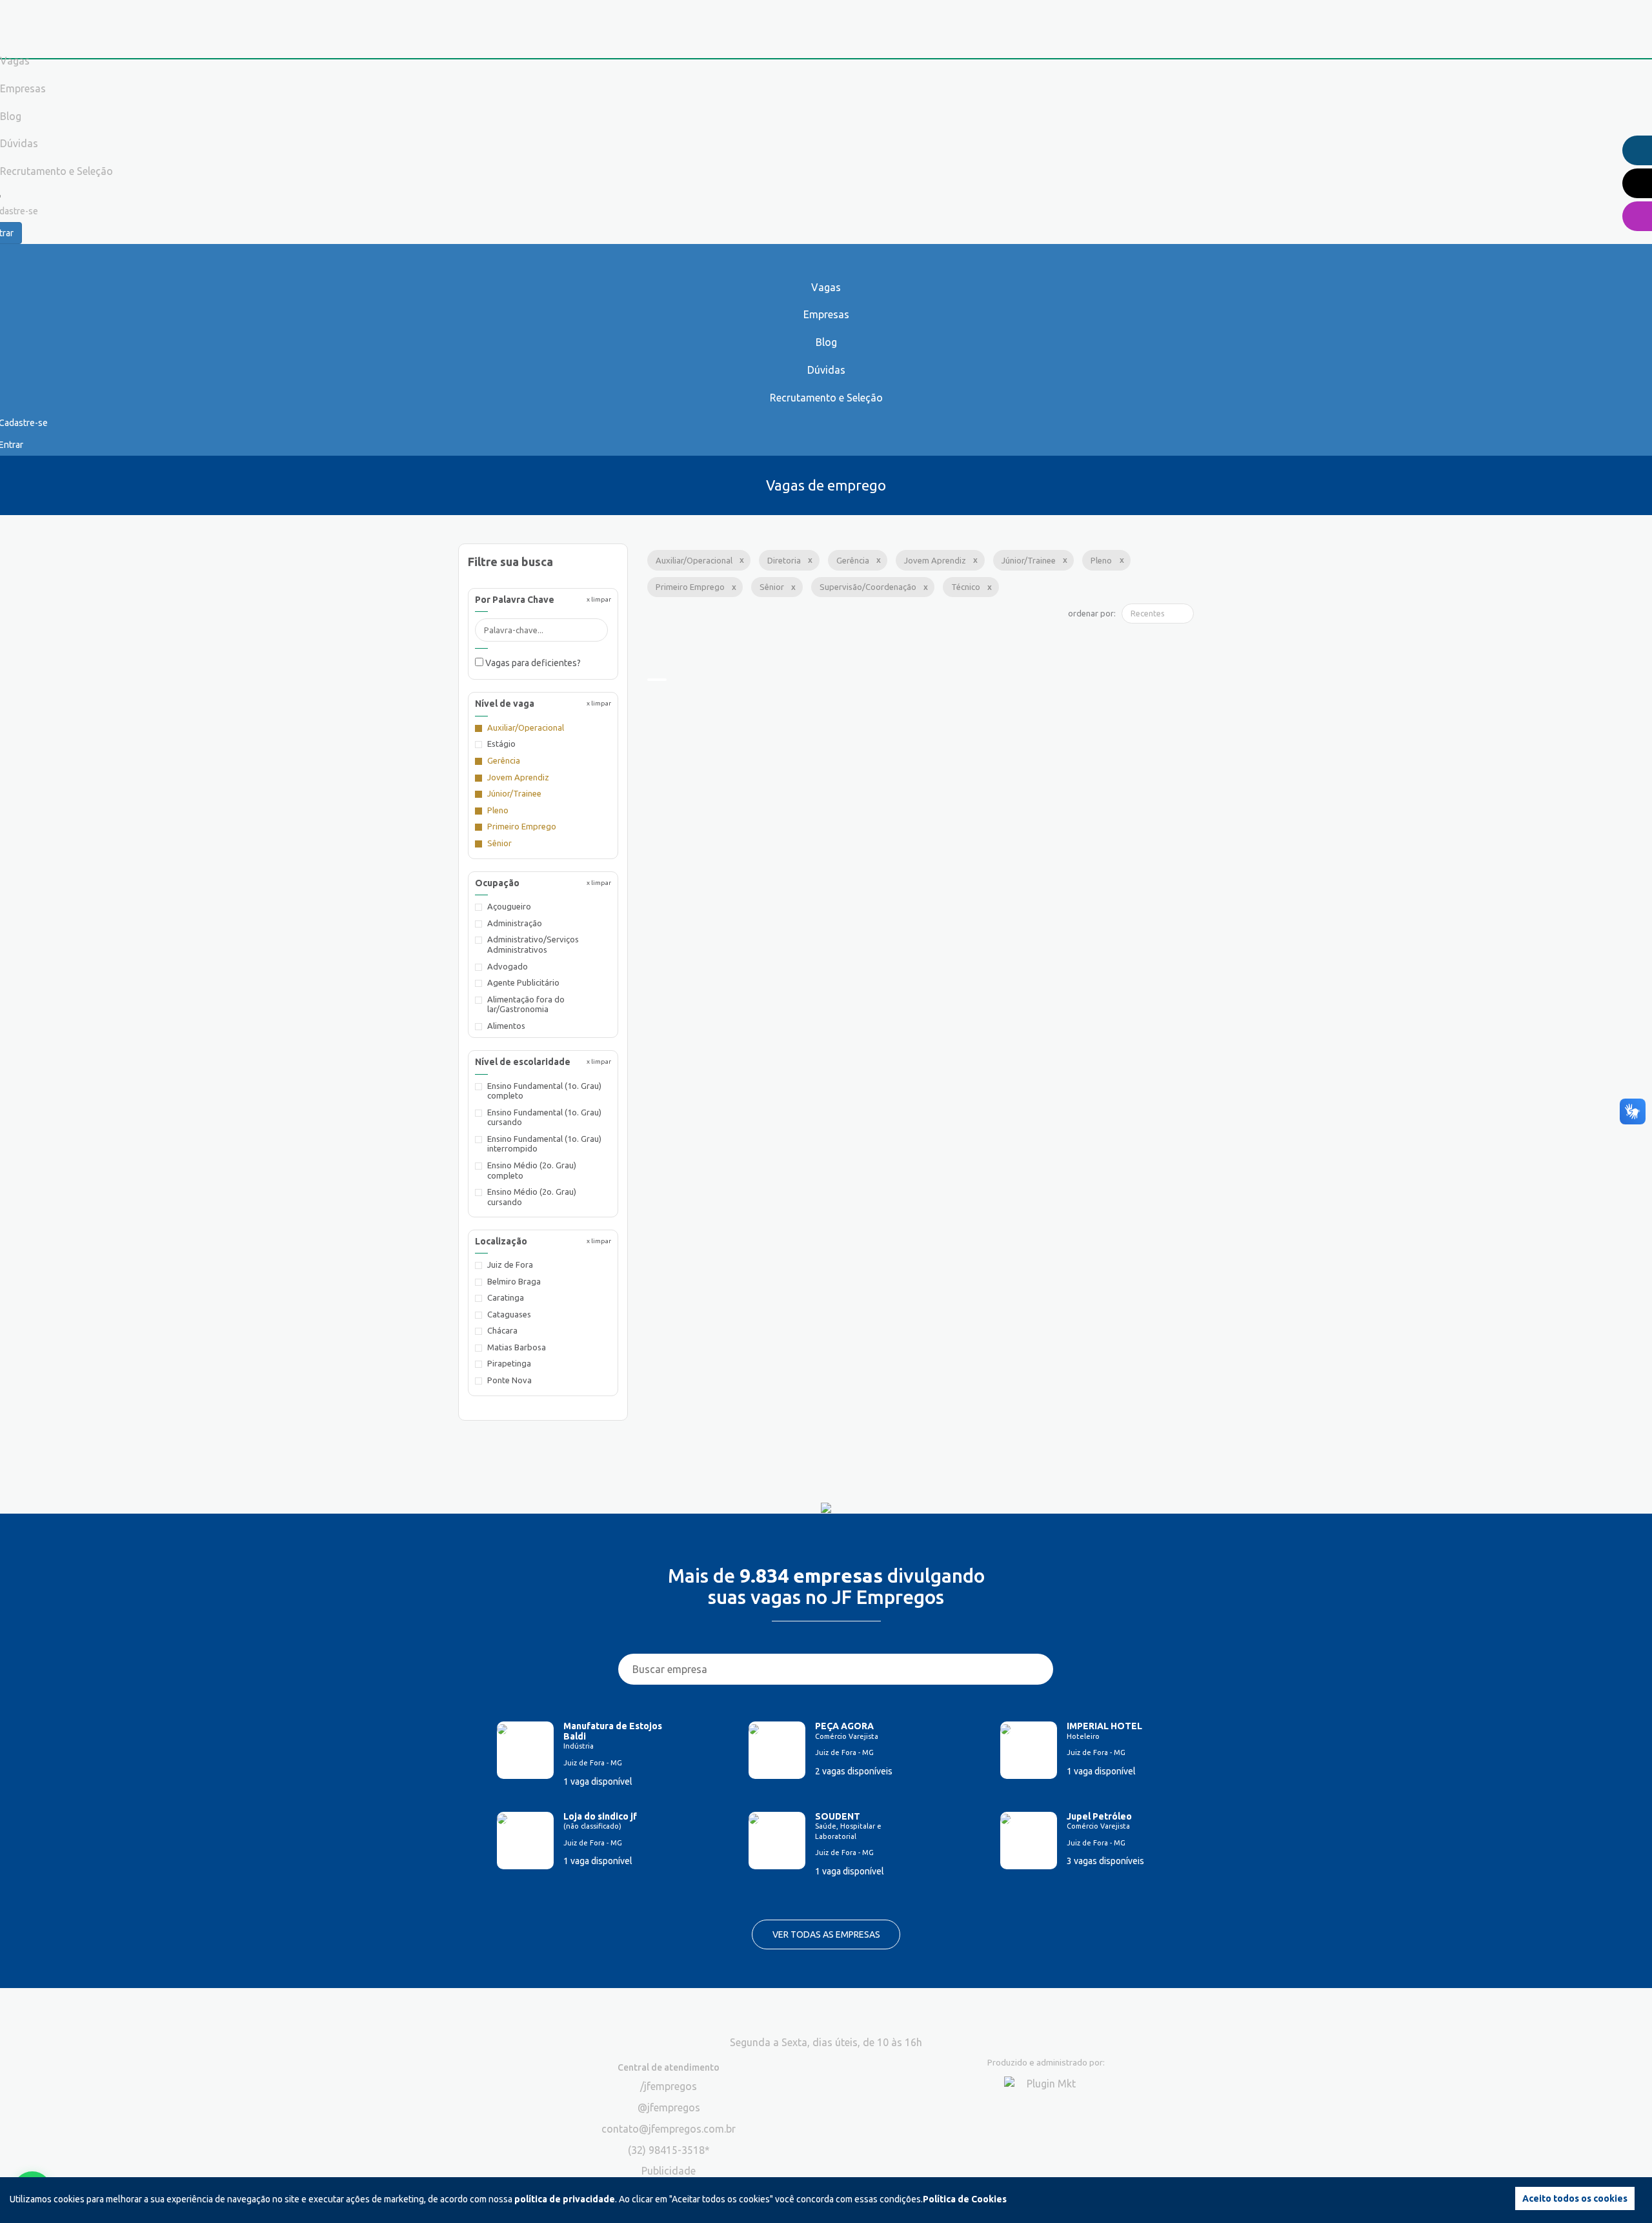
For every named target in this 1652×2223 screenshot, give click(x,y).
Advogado (508, 966)
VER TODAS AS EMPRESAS (826, 1934)
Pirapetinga (509, 1363)
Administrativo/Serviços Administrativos (533, 944)
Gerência (504, 760)
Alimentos (506, 1026)
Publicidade (669, 2171)
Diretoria (784, 560)
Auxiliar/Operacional (526, 727)
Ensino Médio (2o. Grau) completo (532, 1170)
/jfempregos (669, 2086)
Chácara (502, 1330)
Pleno (498, 810)
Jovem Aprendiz (518, 777)
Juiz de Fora (510, 1264)
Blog (826, 342)
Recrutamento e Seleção (826, 398)
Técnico (966, 587)
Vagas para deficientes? (532, 663)
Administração (515, 923)
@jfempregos (669, 2107)
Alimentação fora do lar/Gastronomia (526, 1004)
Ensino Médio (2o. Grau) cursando (532, 1197)
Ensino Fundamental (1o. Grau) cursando (544, 1117)
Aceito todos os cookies (1575, 2198)
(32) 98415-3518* (669, 2150)
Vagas (826, 287)
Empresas (826, 314)
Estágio (501, 744)
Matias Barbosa (517, 1347)
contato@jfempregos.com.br (669, 2129)
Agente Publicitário (523, 982)
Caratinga (506, 1297)
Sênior (499, 843)
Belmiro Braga (514, 1281)
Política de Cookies (965, 2199)
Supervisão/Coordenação (868, 587)
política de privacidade (565, 2199)
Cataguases (509, 1314)
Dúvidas (826, 370)
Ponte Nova (509, 1380)
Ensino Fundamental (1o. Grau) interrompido (544, 1144)
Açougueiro (509, 906)
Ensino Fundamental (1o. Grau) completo (544, 1091)
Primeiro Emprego (522, 826)
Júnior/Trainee (514, 793)
